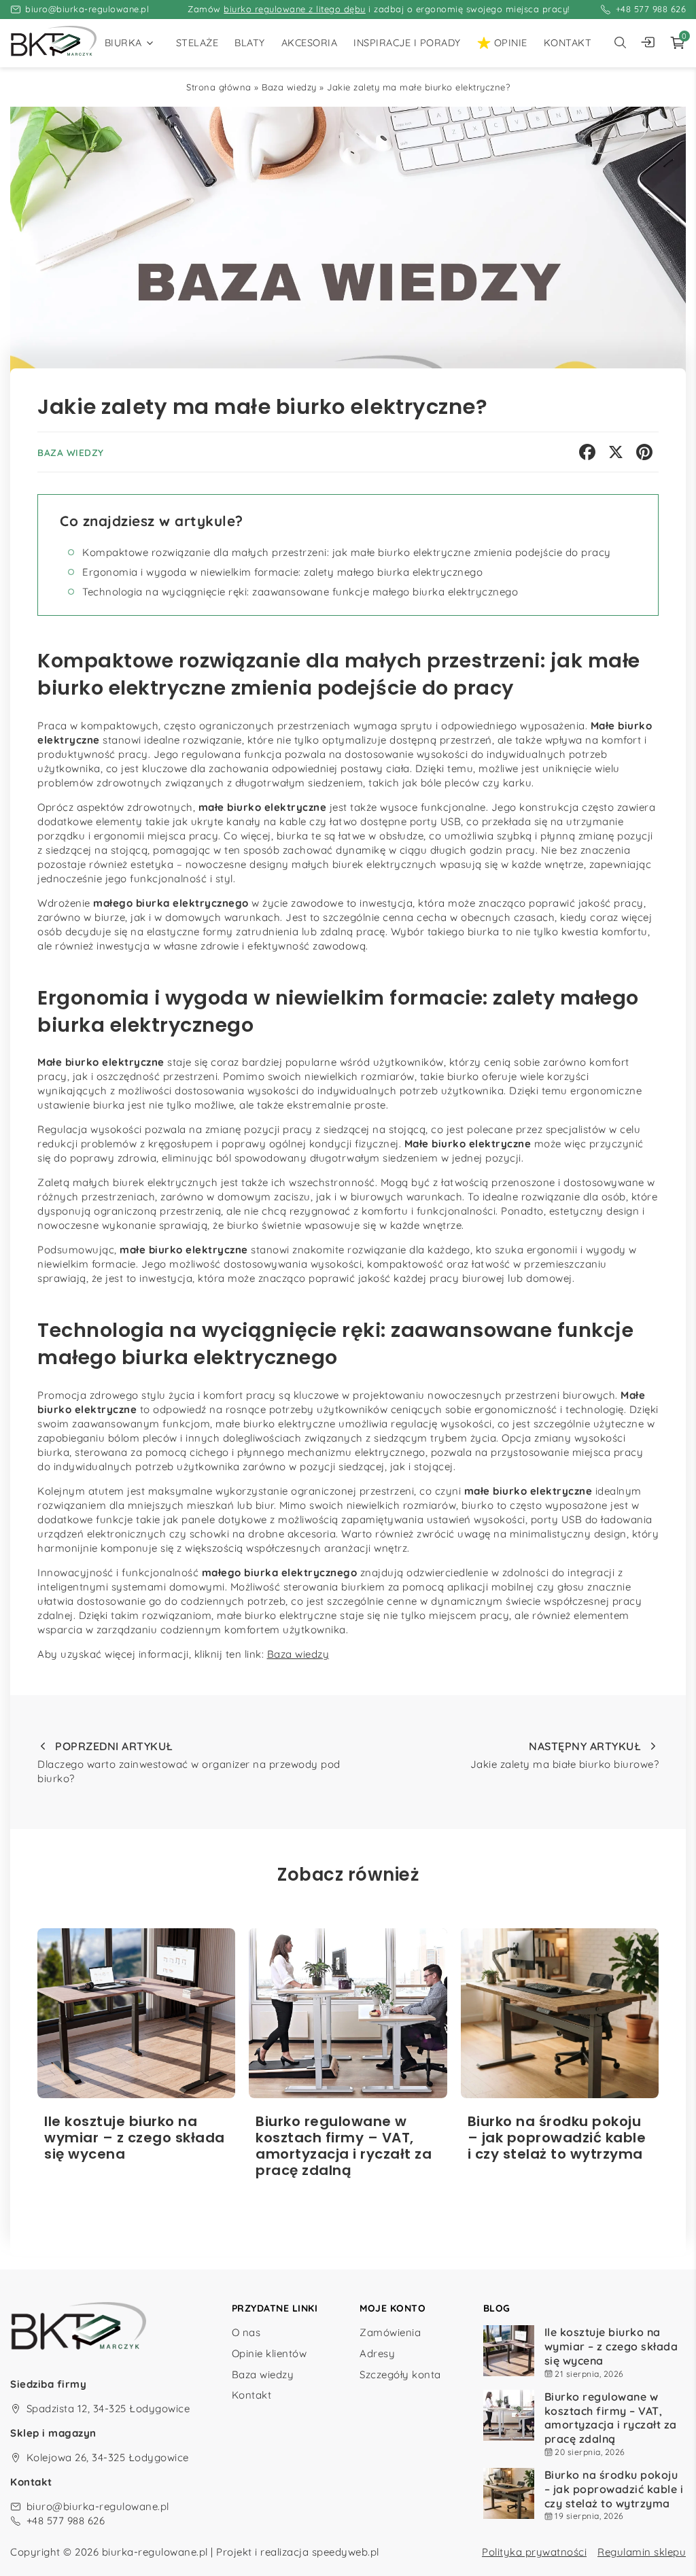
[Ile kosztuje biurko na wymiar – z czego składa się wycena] (136, 2013)
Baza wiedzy (289, 87)
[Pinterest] (644, 452)
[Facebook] (587, 452)
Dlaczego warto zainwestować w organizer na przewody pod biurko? (189, 1762)
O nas (246, 2332)
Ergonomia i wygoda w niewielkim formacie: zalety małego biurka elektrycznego (282, 572)
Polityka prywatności (534, 2552)
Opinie (511, 43)
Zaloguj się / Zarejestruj (651, 43)
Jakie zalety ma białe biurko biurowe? (564, 1755)
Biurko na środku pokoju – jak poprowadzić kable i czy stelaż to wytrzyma (614, 2489)
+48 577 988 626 (651, 9)
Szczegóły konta (400, 2374)
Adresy (377, 2353)
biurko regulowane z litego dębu (295, 9)
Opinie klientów (269, 2353)
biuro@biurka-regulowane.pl (87, 9)
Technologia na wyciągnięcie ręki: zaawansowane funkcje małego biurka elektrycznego (300, 592)
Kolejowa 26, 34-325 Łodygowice (108, 2457)
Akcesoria (310, 43)
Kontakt (568, 43)
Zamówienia (390, 2332)
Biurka (123, 43)
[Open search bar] (620, 43)
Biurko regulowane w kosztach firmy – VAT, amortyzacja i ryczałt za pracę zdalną (611, 2418)
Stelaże (197, 43)
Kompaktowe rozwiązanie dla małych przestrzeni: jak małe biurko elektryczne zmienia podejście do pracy (347, 552)
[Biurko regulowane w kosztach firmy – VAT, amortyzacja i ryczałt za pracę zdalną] (348, 2013)
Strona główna (219, 87)
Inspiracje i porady (407, 43)
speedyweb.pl (346, 2552)
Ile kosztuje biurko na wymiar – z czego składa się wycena (611, 2346)
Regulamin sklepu (642, 2552)
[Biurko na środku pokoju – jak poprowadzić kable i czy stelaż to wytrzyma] (560, 2013)
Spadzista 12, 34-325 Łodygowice (108, 2408)
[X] (616, 452)
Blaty (250, 43)
